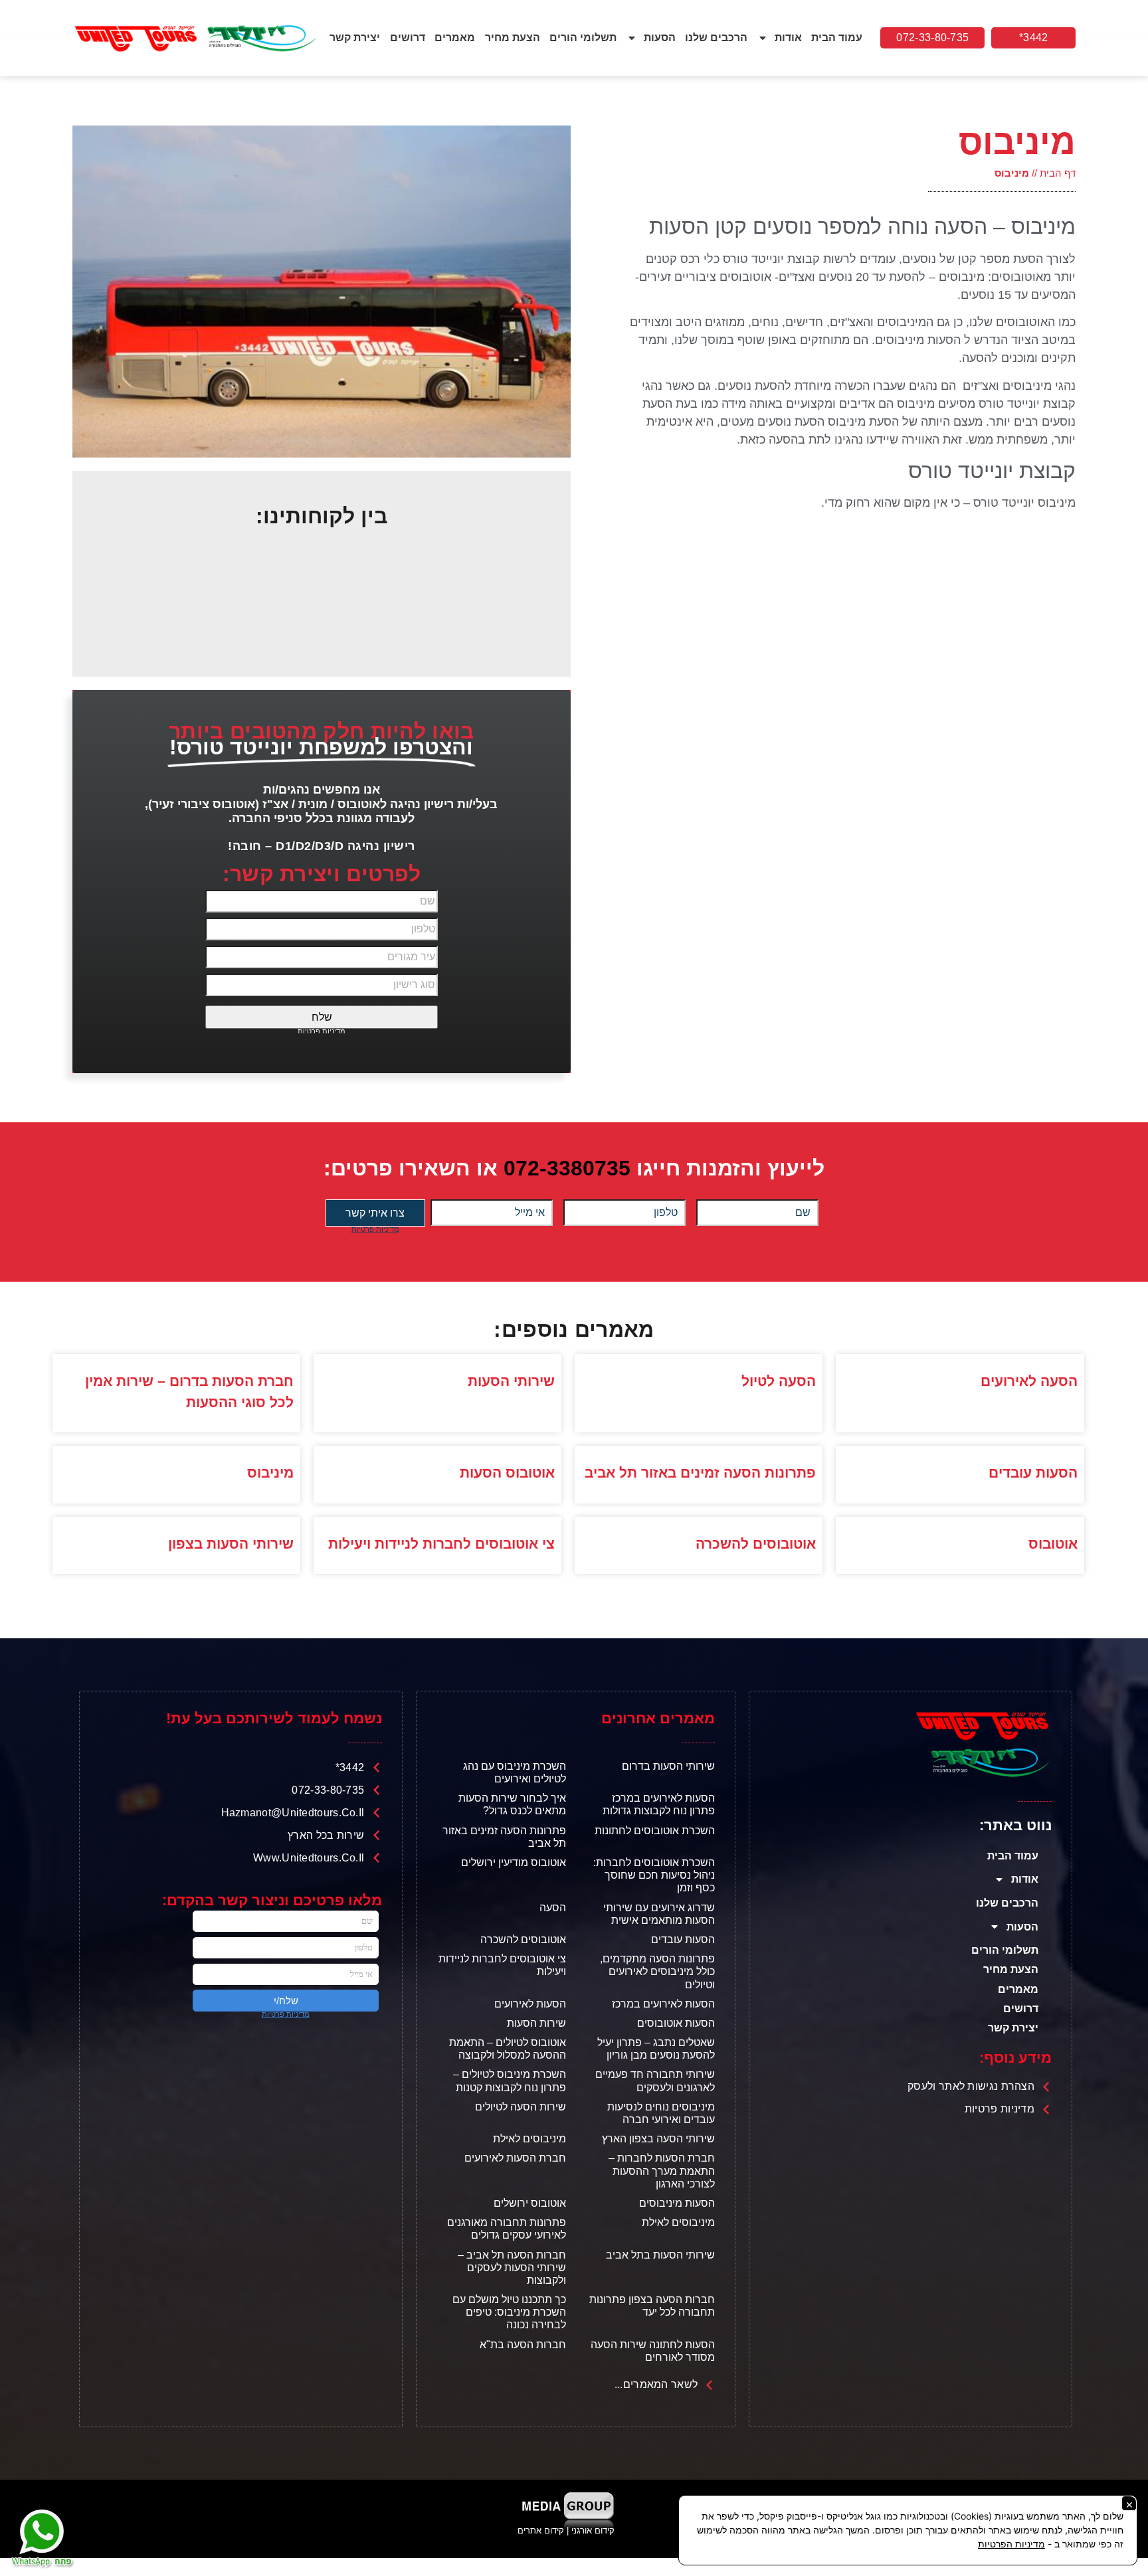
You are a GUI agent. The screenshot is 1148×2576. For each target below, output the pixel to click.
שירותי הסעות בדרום (668, 1766)
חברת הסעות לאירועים (515, 2158)
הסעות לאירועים (530, 2004)
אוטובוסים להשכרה (756, 1544)
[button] (1033, 38)
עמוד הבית (837, 38)
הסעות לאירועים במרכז (663, 2004)
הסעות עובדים (1033, 1473)
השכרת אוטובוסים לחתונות (655, 1831)
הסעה (553, 1908)
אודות (788, 38)
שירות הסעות (536, 2023)
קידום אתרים (541, 2531)
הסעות (660, 38)
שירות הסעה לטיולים (521, 2107)
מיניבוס (270, 1473)
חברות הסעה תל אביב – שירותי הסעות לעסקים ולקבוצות (512, 2268)
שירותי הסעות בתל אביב (660, 2255)
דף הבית (1058, 173)
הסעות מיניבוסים (677, 2203)
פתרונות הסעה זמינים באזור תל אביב (700, 1473)
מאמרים (455, 38)
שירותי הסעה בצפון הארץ (658, 2139)
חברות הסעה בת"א (523, 2345)
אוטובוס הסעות (507, 1473)
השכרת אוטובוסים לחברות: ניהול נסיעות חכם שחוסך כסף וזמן (654, 1875)
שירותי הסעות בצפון (231, 1544)
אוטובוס (1053, 1544)
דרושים (408, 38)
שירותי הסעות (511, 1381)
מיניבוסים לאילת (529, 2139)
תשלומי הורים (583, 38)
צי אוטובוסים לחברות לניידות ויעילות (441, 1544)
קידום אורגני (594, 2531)
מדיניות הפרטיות (1011, 2544)
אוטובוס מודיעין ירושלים (514, 1862)
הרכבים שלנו (716, 38)
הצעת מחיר (513, 38)
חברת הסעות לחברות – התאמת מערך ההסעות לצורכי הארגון (662, 2171)
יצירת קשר (355, 38)
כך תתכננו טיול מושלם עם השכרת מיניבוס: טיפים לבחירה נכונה (509, 2312)
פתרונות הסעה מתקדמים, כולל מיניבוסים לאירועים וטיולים (657, 1971)
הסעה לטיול (779, 1381)
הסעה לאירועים (1029, 1381)
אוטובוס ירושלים (530, 2203)
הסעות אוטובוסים (676, 2023)
